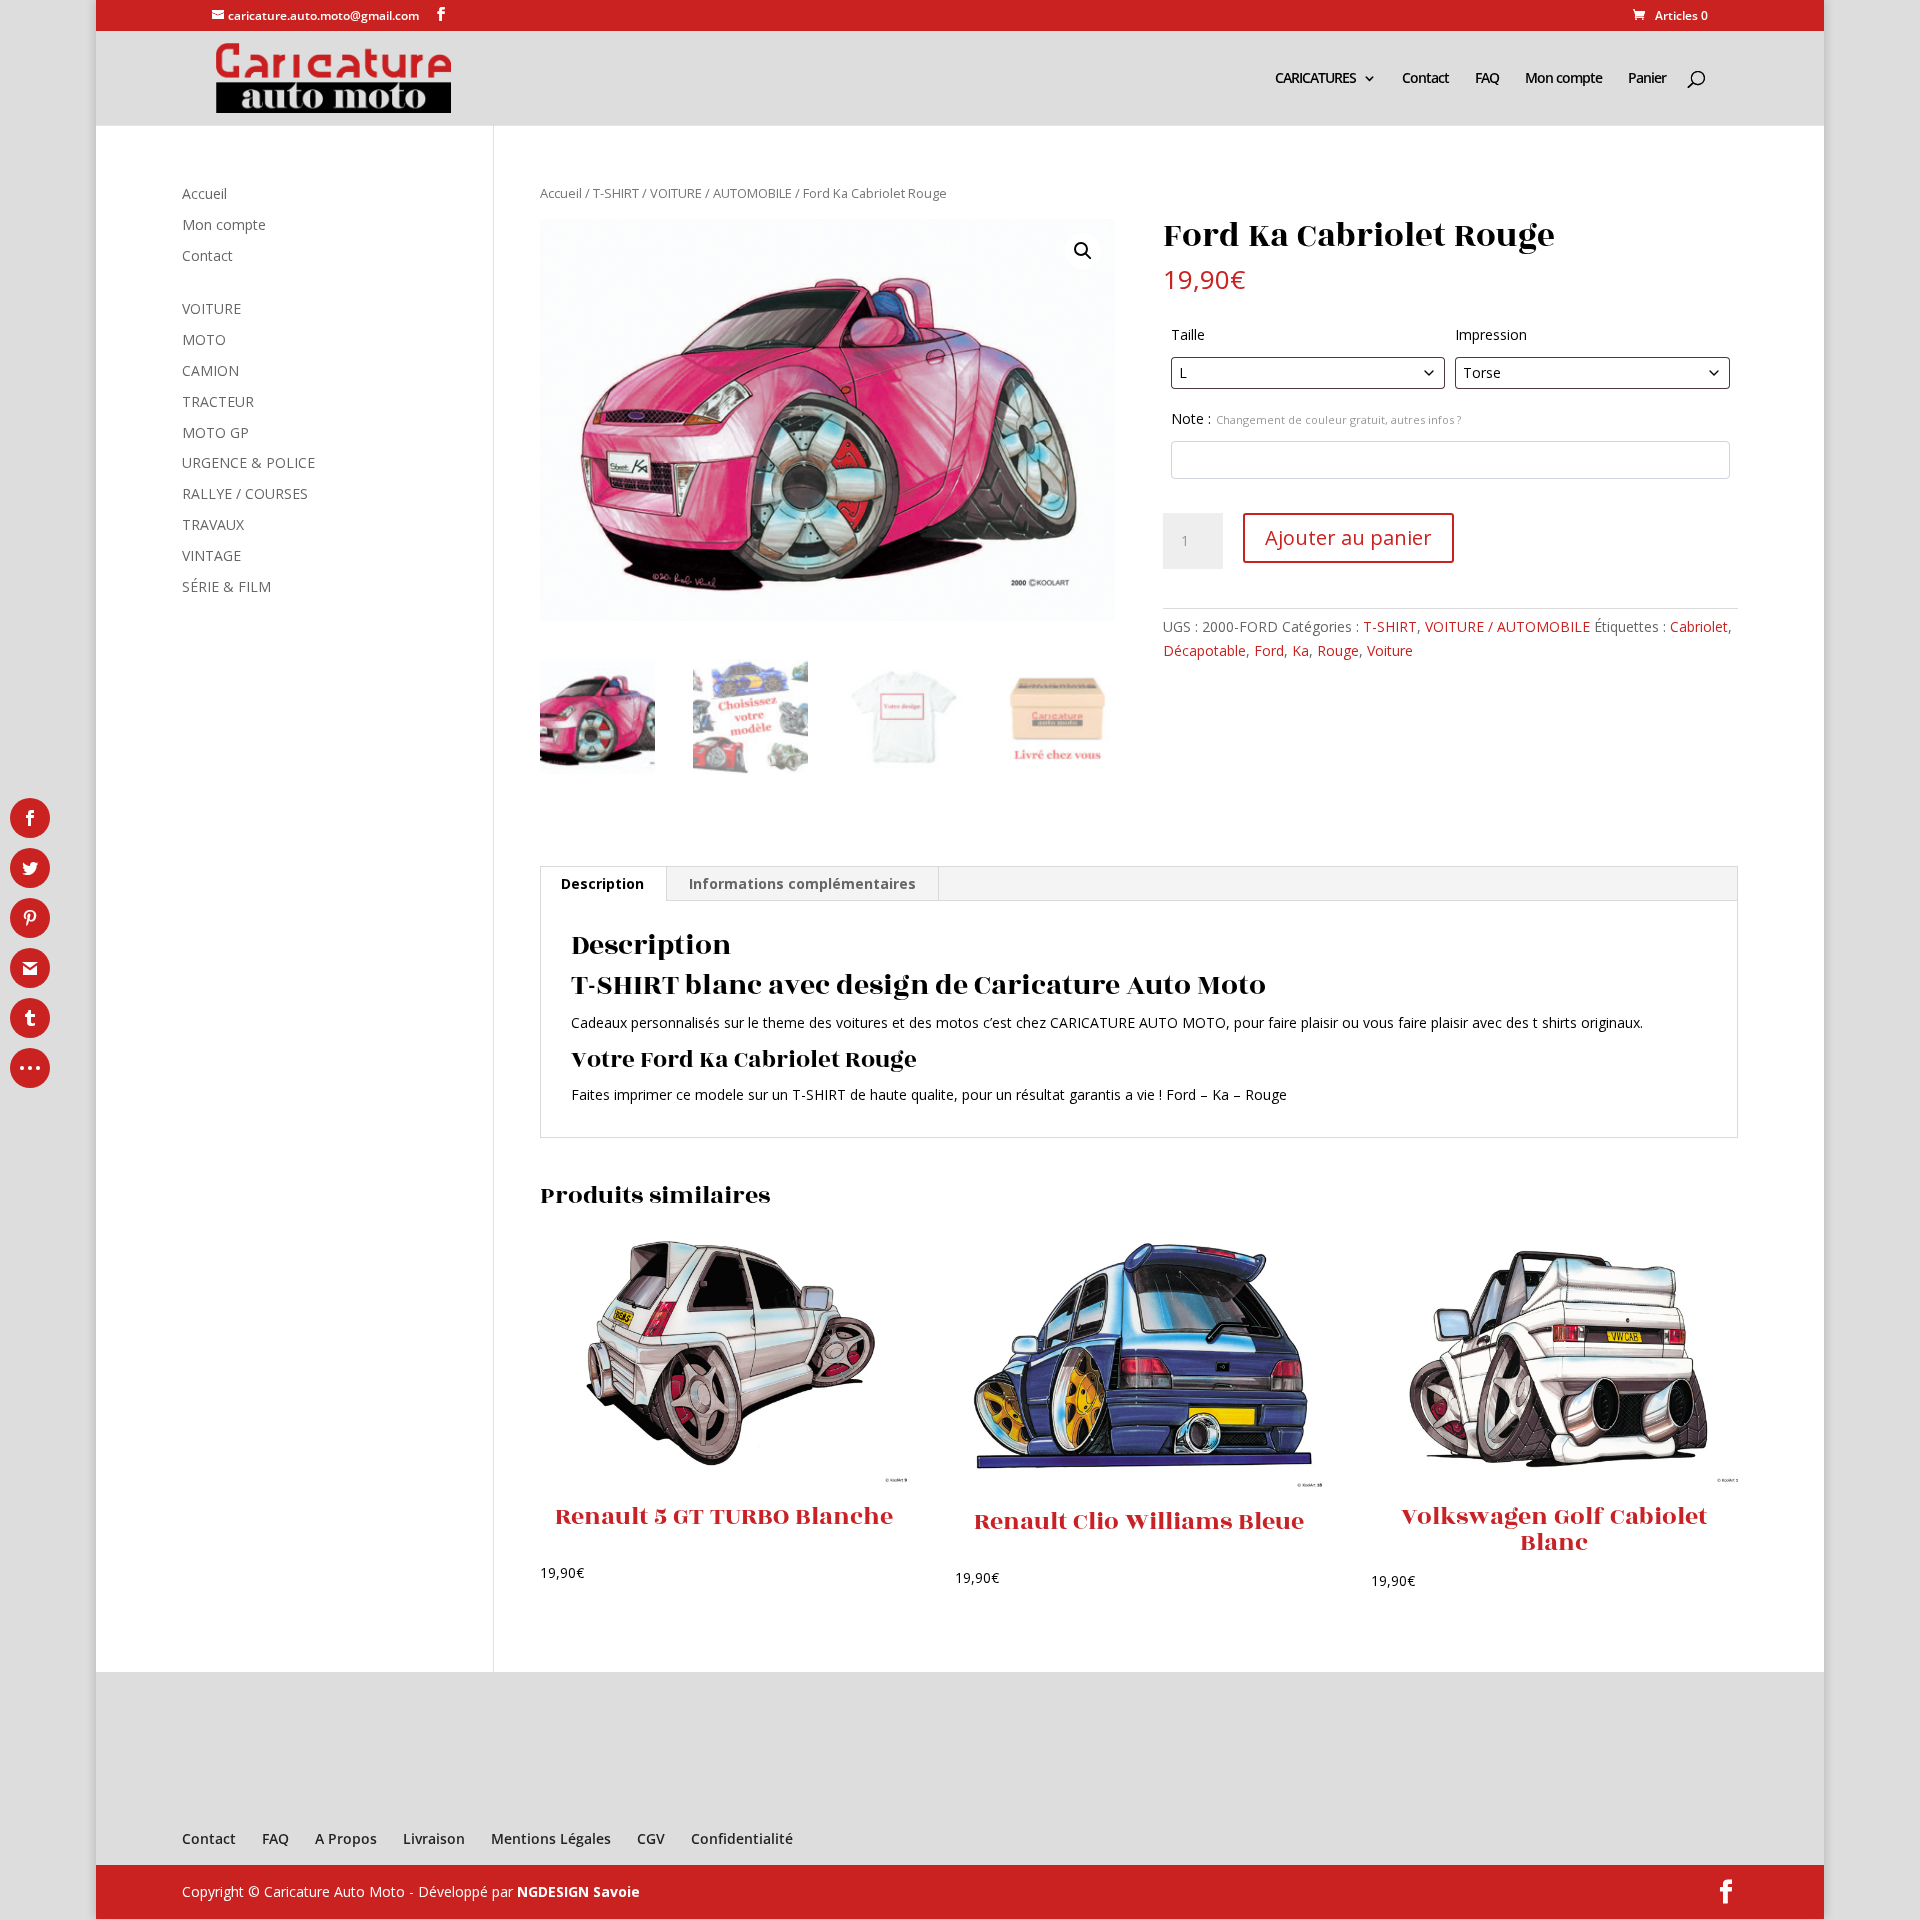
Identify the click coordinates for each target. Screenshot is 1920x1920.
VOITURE (211, 308)
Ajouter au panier (1348, 537)
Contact (1425, 79)
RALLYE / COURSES (245, 493)
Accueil (561, 193)
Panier (1647, 79)
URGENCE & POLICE (248, 462)
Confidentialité (742, 1838)
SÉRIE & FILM (226, 586)
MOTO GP (215, 432)
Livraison (434, 1838)
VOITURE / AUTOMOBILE (721, 193)
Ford (1269, 650)
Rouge (1338, 650)
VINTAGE (211, 555)
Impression (1491, 334)
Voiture (1390, 650)
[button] (1083, 251)
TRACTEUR (218, 401)
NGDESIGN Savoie (578, 1891)
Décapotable (1204, 650)
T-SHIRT (616, 193)
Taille (1188, 334)
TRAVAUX (213, 524)
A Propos (346, 1838)
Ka (1300, 650)
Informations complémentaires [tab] (802, 883)
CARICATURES (1315, 79)
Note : (1316, 418)
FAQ (1487, 79)
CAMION (210, 370)
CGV (651, 1838)
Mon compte (1563, 79)
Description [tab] (602, 883)
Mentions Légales (551, 1838)
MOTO (204, 339)
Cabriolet (1699, 626)
